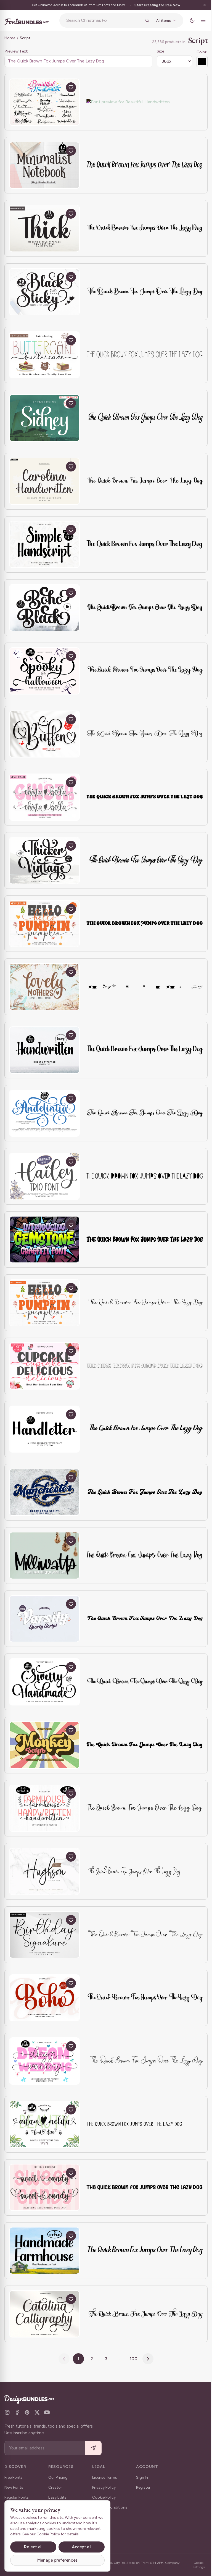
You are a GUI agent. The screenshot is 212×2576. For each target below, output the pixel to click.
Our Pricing (58, 2477)
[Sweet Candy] (44, 2188)
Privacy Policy (104, 2487)
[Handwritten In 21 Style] (44, 1050)
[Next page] (146, 2359)
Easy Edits (57, 2497)
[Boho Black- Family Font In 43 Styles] (44, 608)
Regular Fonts (17, 2497)
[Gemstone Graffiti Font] (44, 1240)
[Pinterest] (27, 2412)
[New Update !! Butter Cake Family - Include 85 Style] (44, 355)
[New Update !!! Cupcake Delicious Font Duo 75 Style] (44, 1366)
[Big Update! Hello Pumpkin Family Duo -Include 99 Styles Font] (44, 1303)
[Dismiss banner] (200, 5)
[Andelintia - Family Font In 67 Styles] (44, 1113)
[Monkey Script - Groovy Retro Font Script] (44, 1745)
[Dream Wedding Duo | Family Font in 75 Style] (44, 2061)
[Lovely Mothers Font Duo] (44, 987)
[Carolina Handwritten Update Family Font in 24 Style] (44, 481)
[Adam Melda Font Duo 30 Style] (44, 2124)
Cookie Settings (195, 2565)
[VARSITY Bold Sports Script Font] (44, 1619)
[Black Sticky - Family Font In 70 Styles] (44, 292)
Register (143, 2487)
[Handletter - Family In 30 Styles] (44, 1429)
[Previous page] (62, 2359)
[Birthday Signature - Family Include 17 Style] (44, 1935)
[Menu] (199, 20)
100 (132, 2359)
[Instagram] (7, 2412)
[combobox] (102, 20)
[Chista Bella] (44, 797)
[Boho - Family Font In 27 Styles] (44, 1998)
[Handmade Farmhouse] (44, 2251)
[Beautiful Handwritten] (44, 102)
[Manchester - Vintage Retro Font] (44, 1492)
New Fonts (14, 2487)
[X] (37, 2412)
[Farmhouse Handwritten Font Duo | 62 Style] (44, 1808)
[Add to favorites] (71, 87)
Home (10, 38)
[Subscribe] (93, 2448)
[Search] (143, 20)
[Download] (58, 87)
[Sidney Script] (44, 418)
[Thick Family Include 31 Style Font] (44, 228)
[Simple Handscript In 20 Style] (44, 545)
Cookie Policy (104, 2497)
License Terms (105, 2477)
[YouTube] (47, 2412)
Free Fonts (14, 2477)
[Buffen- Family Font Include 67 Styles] (44, 734)
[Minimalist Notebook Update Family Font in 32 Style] (44, 165)
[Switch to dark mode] (188, 20)
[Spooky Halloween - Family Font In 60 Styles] (44, 671)
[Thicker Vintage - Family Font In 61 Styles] (44, 860)
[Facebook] (17, 2412)
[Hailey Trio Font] (44, 1176)
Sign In (142, 2477)
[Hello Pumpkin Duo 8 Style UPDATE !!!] (44, 924)
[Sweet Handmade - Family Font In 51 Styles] (44, 1682)
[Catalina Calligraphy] (44, 2314)
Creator (55, 2487)
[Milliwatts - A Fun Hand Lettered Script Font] (44, 1556)
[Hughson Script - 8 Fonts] (44, 1871)
